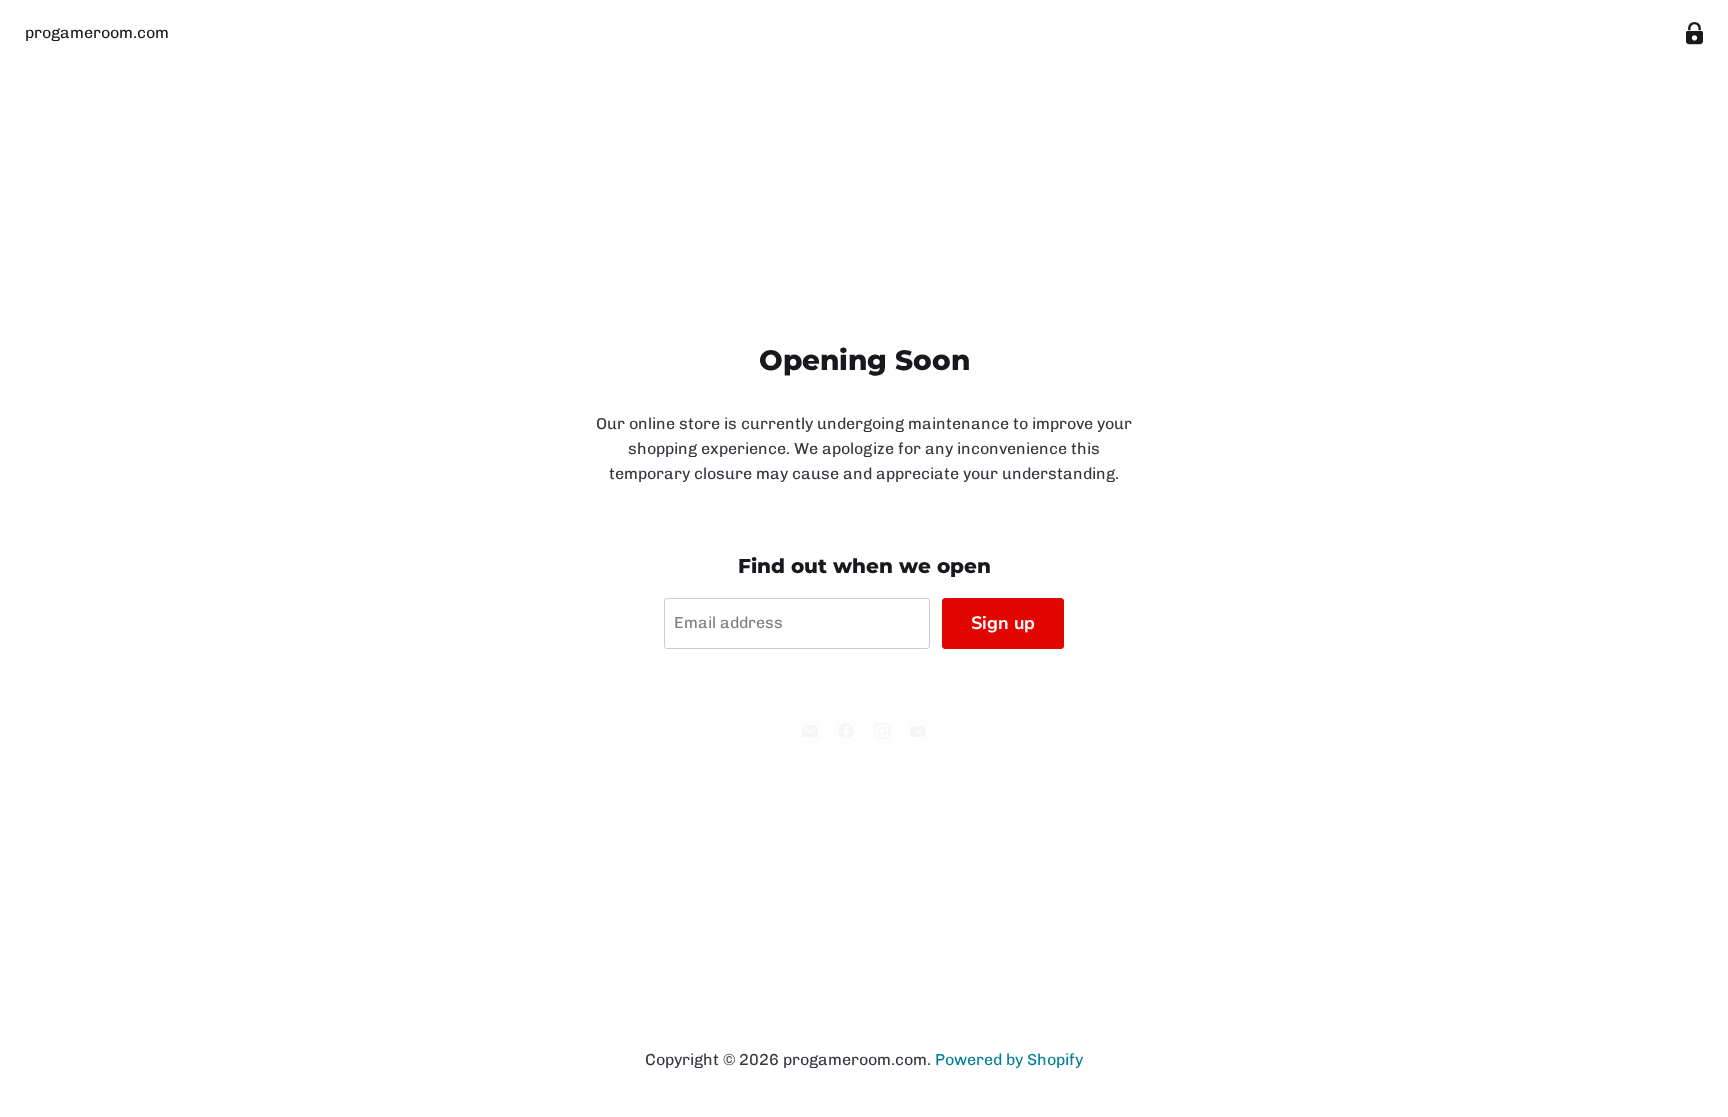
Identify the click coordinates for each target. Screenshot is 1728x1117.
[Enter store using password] (1694, 33)
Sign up (1003, 623)
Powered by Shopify (1009, 1059)
